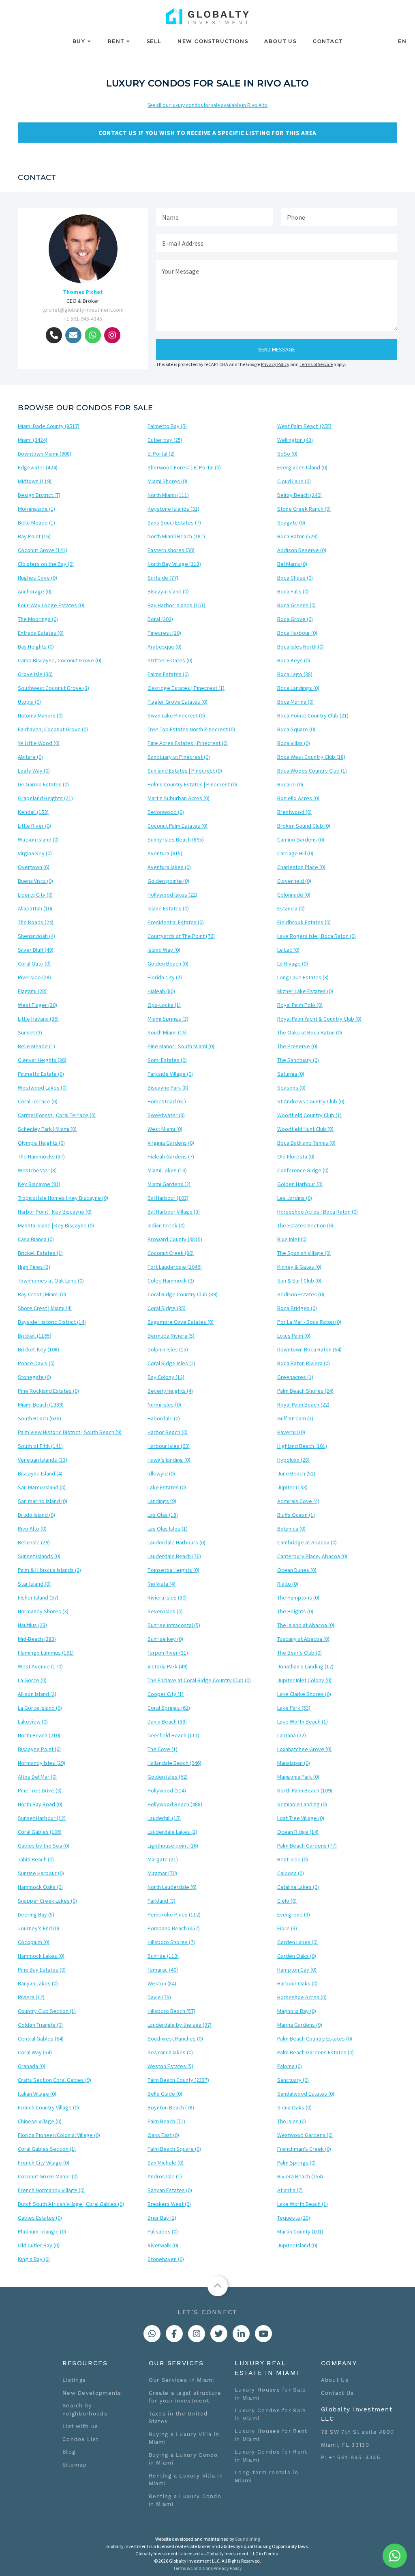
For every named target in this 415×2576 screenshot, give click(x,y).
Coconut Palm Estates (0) (178, 826)
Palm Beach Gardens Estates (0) (316, 2052)
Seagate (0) (291, 522)
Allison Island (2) (37, 1694)
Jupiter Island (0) (297, 2245)
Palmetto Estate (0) (41, 1074)
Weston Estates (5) (170, 2066)
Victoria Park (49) (168, 1666)
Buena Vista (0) (35, 881)
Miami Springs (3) (168, 1019)
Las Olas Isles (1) (168, 1529)
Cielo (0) (287, 1901)
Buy (79, 41)
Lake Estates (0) (167, 1487)
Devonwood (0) (166, 812)
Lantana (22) (292, 1735)
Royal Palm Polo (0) (300, 1005)
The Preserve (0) (297, 1046)
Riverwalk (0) (163, 2245)
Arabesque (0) (165, 647)
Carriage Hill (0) (295, 853)
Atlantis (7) (290, 2190)
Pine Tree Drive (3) (40, 1790)
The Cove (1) (163, 1749)
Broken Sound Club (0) (304, 826)
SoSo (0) (287, 454)
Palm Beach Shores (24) (305, 1391)
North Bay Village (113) (174, 564)
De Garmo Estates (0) (43, 784)
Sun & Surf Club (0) (299, 1281)
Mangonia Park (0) (298, 1777)
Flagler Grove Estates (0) (178, 702)
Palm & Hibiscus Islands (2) (49, 1570)
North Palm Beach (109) (305, 1790)
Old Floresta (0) (296, 1156)
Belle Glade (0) (165, 2094)
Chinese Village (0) (40, 2121)
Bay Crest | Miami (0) (42, 1294)
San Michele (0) (166, 2163)
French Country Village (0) (48, 2107)
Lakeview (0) (33, 1722)
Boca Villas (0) (294, 743)
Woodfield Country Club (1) (309, 1115)
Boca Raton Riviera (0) (304, 1363)
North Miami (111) (168, 495)
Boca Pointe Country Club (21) (313, 715)
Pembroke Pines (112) (174, 1914)
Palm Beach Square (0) (174, 2149)
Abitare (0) (30, 757)
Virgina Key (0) (35, 853)
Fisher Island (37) (38, 1597)
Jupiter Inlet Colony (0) (304, 1680)
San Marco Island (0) (42, 1487)
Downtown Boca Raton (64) (309, 1349)
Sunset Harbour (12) (42, 1818)
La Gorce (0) (32, 1680)
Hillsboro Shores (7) (171, 1942)
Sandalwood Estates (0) (306, 2094)
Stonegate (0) (34, 1377)
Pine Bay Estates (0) (42, 1970)
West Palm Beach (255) (304, 426)
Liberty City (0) (35, 895)
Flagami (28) (32, 991)
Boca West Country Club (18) (311, 757)
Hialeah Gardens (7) (171, 1156)
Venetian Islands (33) (43, 1460)
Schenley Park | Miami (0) (47, 1129)
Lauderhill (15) (164, 1818)
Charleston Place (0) (301, 867)
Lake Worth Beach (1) (303, 1722)
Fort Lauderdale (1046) (175, 1267)
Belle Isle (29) (34, 1542)
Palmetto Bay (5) (167, 426)
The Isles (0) (292, 2121)
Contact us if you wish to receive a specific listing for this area (207, 133)
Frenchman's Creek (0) (304, 2149)
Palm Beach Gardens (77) (307, 1846)
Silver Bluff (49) (36, 950)
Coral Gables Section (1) (47, 2149)
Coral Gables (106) (40, 1832)
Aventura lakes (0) (169, 867)
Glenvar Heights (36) (42, 1060)
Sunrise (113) (163, 1956)
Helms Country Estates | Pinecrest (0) (192, 784)
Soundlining (248, 2539)
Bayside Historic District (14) (52, 1322)
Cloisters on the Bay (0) (46, 564)
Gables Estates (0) (40, 2218)
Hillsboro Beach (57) (171, 2011)
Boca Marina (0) (295, 702)
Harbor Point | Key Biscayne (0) (55, 1212)
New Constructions (213, 41)
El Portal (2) (161, 454)
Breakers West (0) (169, 2204)
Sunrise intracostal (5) (174, 1625)
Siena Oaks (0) (294, 2107)
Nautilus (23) (32, 1625)
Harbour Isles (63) (169, 1446)
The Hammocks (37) (41, 1156)
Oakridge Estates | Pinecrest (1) (186, 688)
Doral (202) (160, 619)
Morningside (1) (36, 509)
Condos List (80, 2439)
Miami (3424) (33, 440)
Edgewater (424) (38, 467)
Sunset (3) (30, 1032)
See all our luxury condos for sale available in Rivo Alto (207, 105)
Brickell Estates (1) (40, 1253)
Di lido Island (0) (36, 1515)
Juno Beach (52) (296, 1473)
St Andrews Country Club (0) (311, 1101)
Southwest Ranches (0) (175, 2039)
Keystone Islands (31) (173, 509)
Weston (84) (162, 1983)
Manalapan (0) (294, 1763)
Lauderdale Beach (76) (174, 1556)
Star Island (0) (34, 1584)
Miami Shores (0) (167, 481)
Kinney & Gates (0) (299, 1267)
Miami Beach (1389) (41, 1405)
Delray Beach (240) (299, 495)
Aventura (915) (165, 853)
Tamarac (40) (163, 1970)
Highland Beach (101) (302, 1446)
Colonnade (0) (294, 895)
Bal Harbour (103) (168, 1198)
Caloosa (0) (291, 1873)
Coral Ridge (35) (167, 1308)
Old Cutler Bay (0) (39, 2245)
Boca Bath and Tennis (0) (306, 1143)
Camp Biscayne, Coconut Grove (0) (60, 660)
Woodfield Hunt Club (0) (305, 1129)
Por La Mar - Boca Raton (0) (309, 1322)
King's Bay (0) (34, 2259)
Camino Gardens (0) (301, 839)
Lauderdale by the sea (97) (180, 2025)
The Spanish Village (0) (304, 1253)
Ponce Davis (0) (36, 1363)
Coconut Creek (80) (171, 1253)
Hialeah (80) (161, 991)
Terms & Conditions (193, 2568)
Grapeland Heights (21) (45, 798)
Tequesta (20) (294, 2218)
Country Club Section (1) (47, 2011)
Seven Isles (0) (165, 1611)
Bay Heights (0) (36, 647)
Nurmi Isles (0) (164, 1405)
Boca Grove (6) (295, 619)
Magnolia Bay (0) (297, 2011)
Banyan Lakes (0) (38, 1983)
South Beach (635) (40, 1418)
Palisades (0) (163, 2231)
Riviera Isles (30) (167, 1597)
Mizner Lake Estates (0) (305, 991)
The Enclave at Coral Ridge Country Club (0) (199, 1680)
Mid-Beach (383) (37, 1639)
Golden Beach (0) (168, 964)
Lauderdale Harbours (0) (176, 1542)
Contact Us (338, 2393)
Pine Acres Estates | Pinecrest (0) (188, 743)
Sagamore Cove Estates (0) (181, 1322)
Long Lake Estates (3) (303, 977)
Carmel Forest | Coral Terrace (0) (57, 1115)
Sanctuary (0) (293, 2080)
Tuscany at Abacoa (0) (303, 1639)
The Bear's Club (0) (299, 1653)
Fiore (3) (287, 1928)
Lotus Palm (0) (294, 1336)
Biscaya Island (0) (168, 591)
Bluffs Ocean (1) (296, 1515)
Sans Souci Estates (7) (174, 522)
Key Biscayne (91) (39, 1184)
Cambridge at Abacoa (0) (307, 1542)
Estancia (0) (291, 908)
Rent (116, 41)
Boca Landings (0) (298, 688)
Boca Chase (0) (295, 578)
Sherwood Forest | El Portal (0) (184, 467)
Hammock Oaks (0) (40, 1887)
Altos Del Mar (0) (37, 1777)
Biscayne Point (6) (39, 1749)
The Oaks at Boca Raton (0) (310, 1032)
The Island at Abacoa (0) (306, 1625)
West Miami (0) (165, 1129)
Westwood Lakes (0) (42, 1088)
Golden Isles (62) (168, 1777)
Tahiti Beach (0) (36, 1859)
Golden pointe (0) (168, 881)
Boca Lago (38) (295, 674)
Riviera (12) (31, 1997)
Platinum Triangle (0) (42, 2231)
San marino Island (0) (43, 1501)
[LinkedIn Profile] (241, 2334)
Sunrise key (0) (165, 1639)
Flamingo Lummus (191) (46, 1653)
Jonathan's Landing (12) (305, 1666)
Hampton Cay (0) (297, 1970)
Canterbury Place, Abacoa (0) (312, 1556)
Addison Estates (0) (301, 1294)
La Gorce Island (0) (40, 1708)
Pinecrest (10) (164, 633)
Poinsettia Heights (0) (173, 1570)
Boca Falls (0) (293, 591)
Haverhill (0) (291, 1432)
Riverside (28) (34, 977)
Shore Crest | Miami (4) (45, 1308)
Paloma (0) (290, 2066)
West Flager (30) (37, 1005)
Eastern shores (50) (171, 550)
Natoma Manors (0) (40, 715)
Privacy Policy (275, 364)
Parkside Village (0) (170, 1074)
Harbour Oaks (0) (297, 1983)
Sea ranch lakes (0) (170, 2052)
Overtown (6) (34, 867)
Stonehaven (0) (166, 2259)
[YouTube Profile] (263, 2334)
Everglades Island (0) (302, 467)
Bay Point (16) (34, 536)
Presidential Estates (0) (176, 922)
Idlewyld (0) (161, 1473)
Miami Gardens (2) (169, 1184)
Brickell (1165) (35, 1336)
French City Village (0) (44, 2163)
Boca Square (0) (296, 729)
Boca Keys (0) (294, 660)
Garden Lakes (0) (297, 1942)
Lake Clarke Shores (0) (304, 1694)
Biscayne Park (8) (168, 1088)
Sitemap (75, 2465)
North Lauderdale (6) (172, 1887)
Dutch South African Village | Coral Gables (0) (71, 2204)
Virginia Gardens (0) (171, 1143)
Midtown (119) (35, 481)
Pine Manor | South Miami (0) (181, 1046)
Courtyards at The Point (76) (181, 936)
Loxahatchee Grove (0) (304, 1749)
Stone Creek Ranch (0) (304, 509)
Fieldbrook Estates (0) (304, 922)
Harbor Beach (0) (168, 1432)
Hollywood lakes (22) (172, 895)
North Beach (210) (39, 1735)
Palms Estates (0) (168, 674)
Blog (69, 2452)
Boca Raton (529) (297, 536)
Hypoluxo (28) (293, 1460)
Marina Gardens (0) (300, 2025)
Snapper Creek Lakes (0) (47, 1901)
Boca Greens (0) (296, 605)
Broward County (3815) (175, 1239)
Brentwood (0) (294, 812)
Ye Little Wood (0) (39, 743)
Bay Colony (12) (166, 1377)
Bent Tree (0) (293, 1859)
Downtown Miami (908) (45, 454)
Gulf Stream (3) (295, 1418)
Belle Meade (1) (36, 522)
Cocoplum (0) (34, 1942)
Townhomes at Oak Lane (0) (51, 1281)
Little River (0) (34, 826)
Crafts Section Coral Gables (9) (55, 2080)
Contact (328, 41)
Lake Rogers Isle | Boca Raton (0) (317, 936)
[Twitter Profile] (219, 2334)
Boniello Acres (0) (298, 798)
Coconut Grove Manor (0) (48, 2176)
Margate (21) (163, 1859)
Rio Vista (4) (162, 1584)
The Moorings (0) (38, 619)
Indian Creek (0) (166, 1225)
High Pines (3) (34, 1267)
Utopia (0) (29, 702)
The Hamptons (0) (298, 1597)
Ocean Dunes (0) (297, 1570)
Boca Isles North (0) (301, 647)
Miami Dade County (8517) (49, 426)
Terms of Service (316, 364)
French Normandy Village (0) (51, 2190)
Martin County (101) (300, 2231)
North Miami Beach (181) (176, 536)
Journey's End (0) (39, 1928)
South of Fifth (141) (40, 1446)
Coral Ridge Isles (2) (171, 1363)
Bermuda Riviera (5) (171, 1336)
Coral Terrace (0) (38, 1101)
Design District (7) (39, 495)
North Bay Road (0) (40, 1804)
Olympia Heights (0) (41, 1143)
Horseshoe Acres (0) (302, 1997)
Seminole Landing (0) (302, 1804)
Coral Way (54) (35, 2052)
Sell (154, 41)
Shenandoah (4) (36, 936)
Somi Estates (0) (167, 1060)
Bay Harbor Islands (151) (176, 605)
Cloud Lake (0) (294, 481)
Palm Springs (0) (296, 2163)
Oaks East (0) (163, 2135)
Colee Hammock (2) (171, 1281)
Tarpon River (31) (168, 1653)
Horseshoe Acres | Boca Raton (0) (318, 1212)
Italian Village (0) (37, 2094)
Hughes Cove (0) (37, 578)
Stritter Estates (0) (170, 660)
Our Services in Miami (182, 2380)
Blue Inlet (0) (292, 1239)
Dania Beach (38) (167, 1722)
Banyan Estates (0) (170, 2190)
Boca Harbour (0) (297, 633)
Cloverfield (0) (294, 881)
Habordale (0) (164, 1418)
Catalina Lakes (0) (298, 1887)
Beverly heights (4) (170, 1391)
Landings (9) (162, 1501)
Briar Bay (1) (162, 2218)
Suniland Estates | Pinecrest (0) (185, 771)
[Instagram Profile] (197, 2334)
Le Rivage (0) (293, 964)
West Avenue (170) (40, 1666)
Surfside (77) (163, 578)
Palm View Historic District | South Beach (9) (70, 1432)
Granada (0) (32, 2066)
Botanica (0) (291, 1529)
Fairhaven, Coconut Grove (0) (53, 729)
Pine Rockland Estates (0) (48, 1391)
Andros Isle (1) (165, 2176)
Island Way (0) (164, 950)
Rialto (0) (288, 1584)
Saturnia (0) (291, 1074)
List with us (80, 2426)
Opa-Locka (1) (164, 1005)
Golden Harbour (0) (300, 1184)
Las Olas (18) (163, 1515)
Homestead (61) (167, 1101)
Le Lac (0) (288, 950)
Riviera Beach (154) (300, 2176)
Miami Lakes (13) (167, 1170)
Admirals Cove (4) (298, 1501)
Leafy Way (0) (34, 771)
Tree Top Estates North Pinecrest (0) (191, 729)
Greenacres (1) (295, 1377)
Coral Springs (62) (169, 1708)
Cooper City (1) (166, 1694)
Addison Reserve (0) (302, 550)
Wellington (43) (295, 440)
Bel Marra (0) (292, 564)
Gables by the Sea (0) (44, 1846)
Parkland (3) (162, 1901)
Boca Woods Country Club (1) (312, 771)
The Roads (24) (36, 922)
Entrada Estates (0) (41, 633)
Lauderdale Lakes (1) (172, 1832)
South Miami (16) (167, 1032)
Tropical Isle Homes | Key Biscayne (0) (63, 1198)
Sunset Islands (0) (39, 1556)
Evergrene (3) (294, 1914)
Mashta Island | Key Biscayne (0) (56, 1225)
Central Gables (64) (41, 2039)
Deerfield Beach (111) (173, 1735)
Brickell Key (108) (39, 1349)
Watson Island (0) (38, 839)
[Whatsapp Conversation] (152, 2334)
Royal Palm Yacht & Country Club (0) (319, 1019)
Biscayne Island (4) (40, 1473)
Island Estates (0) (168, 908)
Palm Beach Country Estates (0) (315, 2039)
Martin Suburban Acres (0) (179, 798)
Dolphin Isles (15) (168, 1349)
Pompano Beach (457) (174, 1928)
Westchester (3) (37, 1170)
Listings (74, 2380)
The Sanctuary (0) (298, 1060)
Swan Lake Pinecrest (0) (176, 715)
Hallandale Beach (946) (174, 1763)
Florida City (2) (165, 977)
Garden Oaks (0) (297, 1956)
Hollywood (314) (167, 1790)
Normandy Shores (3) (43, 1611)
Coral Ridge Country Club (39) (183, 1294)
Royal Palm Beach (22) (303, 1405)
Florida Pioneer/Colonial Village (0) (59, 2135)
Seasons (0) (291, 1088)
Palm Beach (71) (166, 2121)
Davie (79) (159, 1997)
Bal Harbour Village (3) (174, 1212)
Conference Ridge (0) (303, 1170)
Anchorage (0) (35, 591)
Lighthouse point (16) (173, 1846)
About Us (280, 41)
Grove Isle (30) (35, 674)
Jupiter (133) (292, 1487)
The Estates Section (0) (305, 1225)
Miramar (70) (162, 1873)
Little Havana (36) (38, 1019)
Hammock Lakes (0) (41, 1956)
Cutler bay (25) (165, 440)
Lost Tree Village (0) (301, 1818)
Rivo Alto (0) (32, 1529)
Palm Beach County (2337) (178, 2080)
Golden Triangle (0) (40, 2025)
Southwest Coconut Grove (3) (53, 688)
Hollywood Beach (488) (175, 1804)
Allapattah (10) (35, 908)
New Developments (92, 2393)
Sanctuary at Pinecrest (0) (179, 757)
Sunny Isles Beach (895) (176, 839)
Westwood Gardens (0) (305, 2135)
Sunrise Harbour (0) (41, 1873)
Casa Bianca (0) (36, 1239)
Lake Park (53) (294, 1708)
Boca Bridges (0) (297, 1308)
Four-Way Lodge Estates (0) (51, 605)
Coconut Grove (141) (43, 550)
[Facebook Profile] (174, 2334)
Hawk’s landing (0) (169, 1460)
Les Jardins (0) (295, 1198)
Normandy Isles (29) (42, 1763)
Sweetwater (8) (166, 1115)
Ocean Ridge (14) (298, 1832)
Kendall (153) (33, 812)
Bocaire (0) (290, 784)
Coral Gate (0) (34, 964)
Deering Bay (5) (36, 1914)
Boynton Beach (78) (171, 2107)
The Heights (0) (295, 1611)
